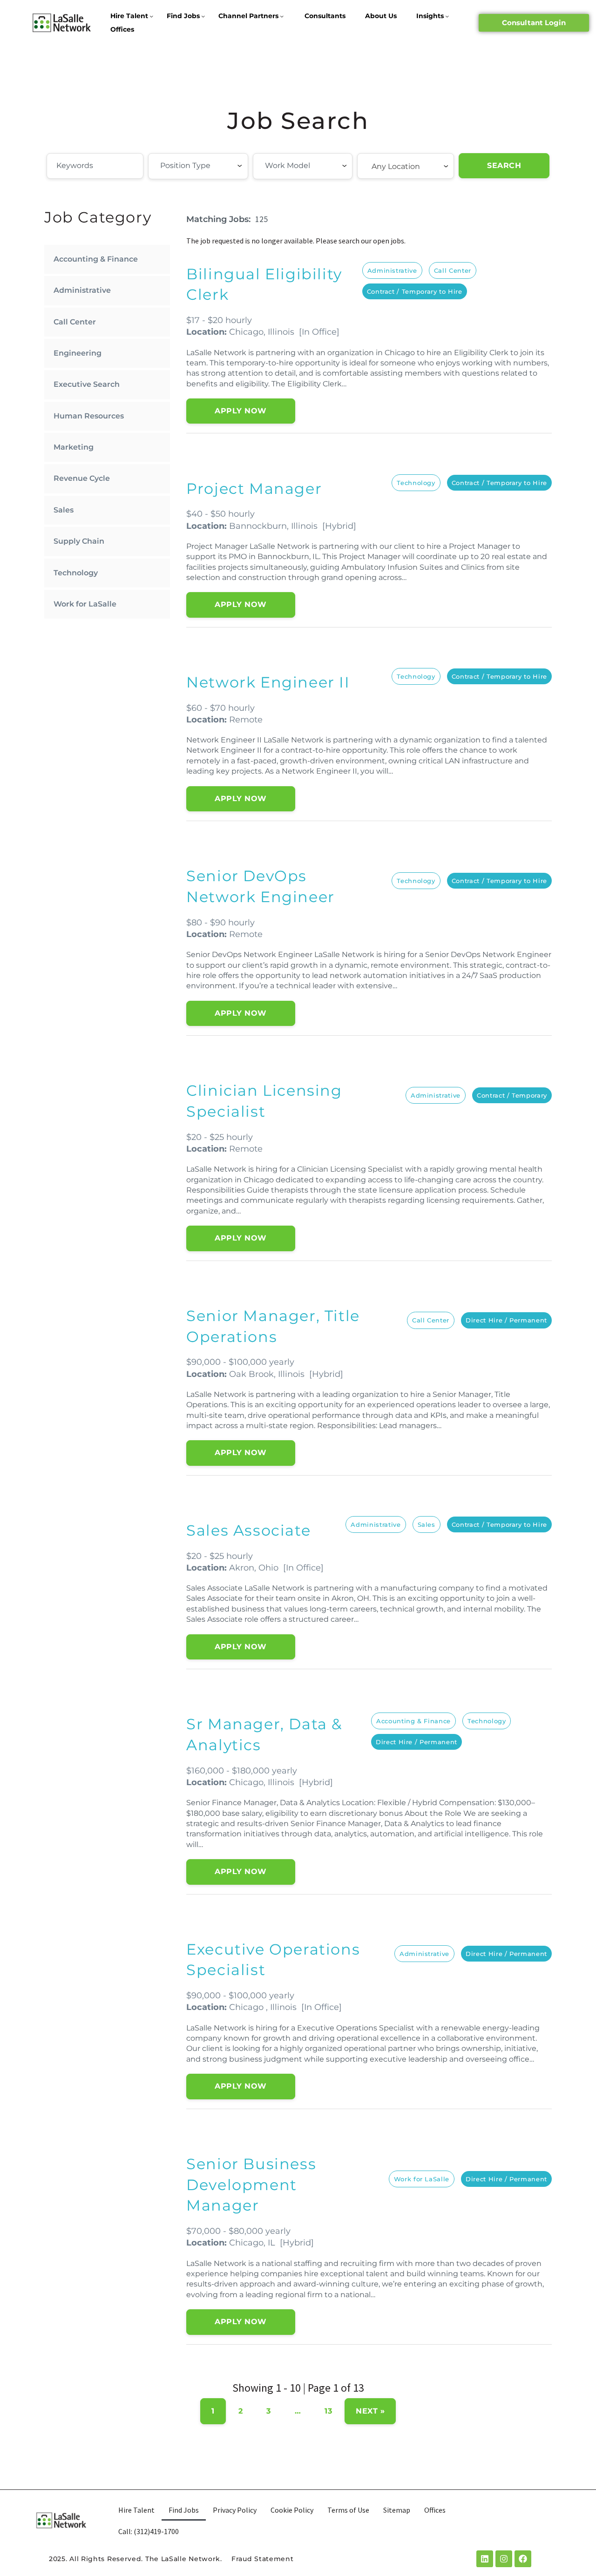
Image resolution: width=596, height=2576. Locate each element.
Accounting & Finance (96, 259)
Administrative (82, 290)
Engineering (78, 353)
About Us (381, 16)
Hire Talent (129, 16)
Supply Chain (79, 541)
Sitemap (397, 2510)
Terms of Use (348, 2510)
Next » (370, 2411)
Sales (64, 510)
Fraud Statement (263, 2559)
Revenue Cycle (82, 478)
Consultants (325, 16)
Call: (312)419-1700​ (149, 2531)
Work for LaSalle (85, 604)
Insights (430, 16)
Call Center (75, 322)
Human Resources (89, 416)
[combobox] (198, 166)
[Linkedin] (485, 2559)
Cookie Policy (292, 2510)
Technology (76, 573)
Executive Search (87, 384)
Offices (122, 29)
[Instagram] (504, 2559)
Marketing (74, 447)
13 (328, 2411)
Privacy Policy (235, 2510)
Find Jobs (183, 16)
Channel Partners (248, 16)
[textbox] (211, 166)
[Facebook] (523, 2559)
